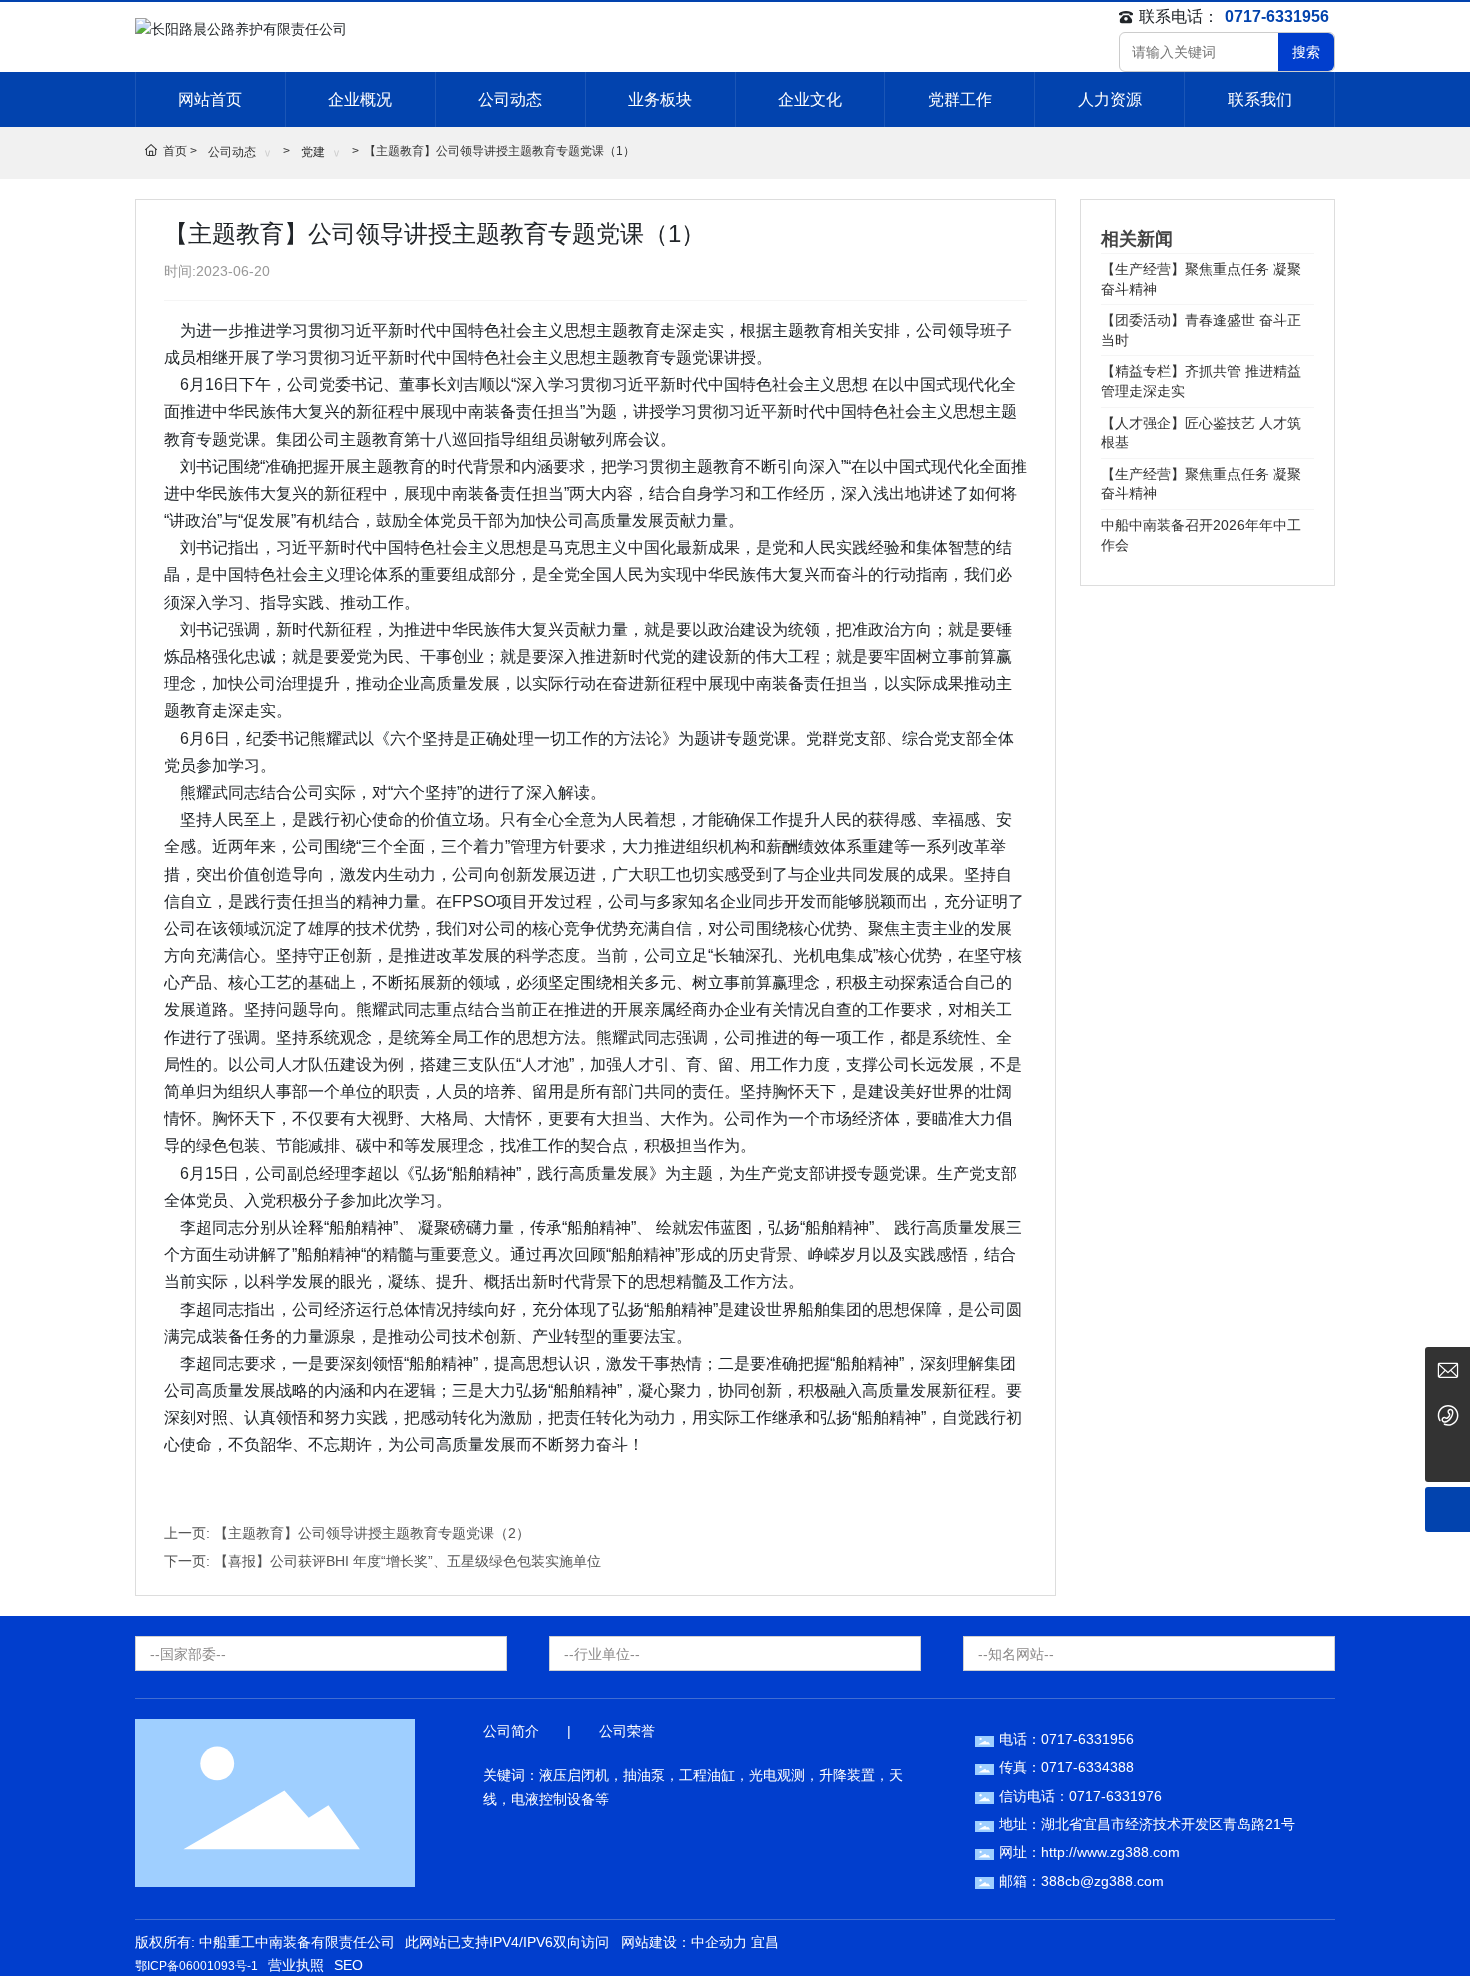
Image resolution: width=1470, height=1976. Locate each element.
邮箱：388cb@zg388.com (1081, 1881)
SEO (348, 1965)
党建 (313, 152)
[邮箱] (1447, 1369)
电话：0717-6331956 (1066, 1739)
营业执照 (296, 1965)
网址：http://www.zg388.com (1089, 1852)
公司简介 (511, 1731)
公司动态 (232, 152)
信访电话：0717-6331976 (1080, 1796)
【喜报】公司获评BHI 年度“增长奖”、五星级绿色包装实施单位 (407, 1561)
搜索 (1306, 52)
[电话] (1447, 1414)
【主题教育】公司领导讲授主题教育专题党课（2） (372, 1533)
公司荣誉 (627, 1731)
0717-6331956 (1277, 16)
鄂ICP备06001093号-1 (196, 1966)
